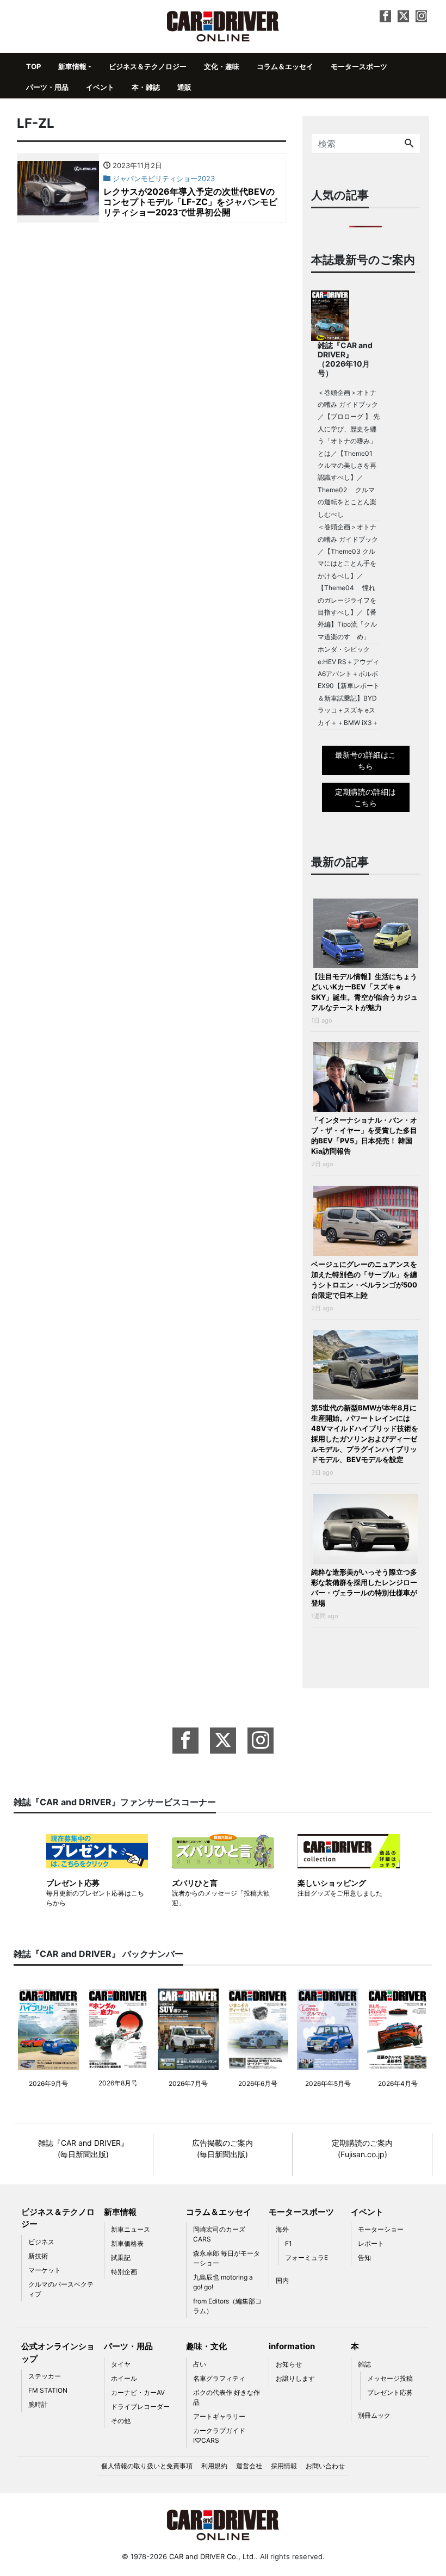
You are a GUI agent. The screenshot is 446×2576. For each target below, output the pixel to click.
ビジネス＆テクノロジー (148, 66)
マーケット (45, 2270)
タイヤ (121, 2364)
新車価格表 (127, 2243)
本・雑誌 (146, 87)
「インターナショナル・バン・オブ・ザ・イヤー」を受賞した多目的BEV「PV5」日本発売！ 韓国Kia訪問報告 (364, 1135)
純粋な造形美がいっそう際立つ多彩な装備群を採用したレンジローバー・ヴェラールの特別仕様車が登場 (364, 1587)
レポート (371, 2243)
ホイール (124, 2378)
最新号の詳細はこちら (366, 760)
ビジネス (41, 2242)
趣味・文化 (206, 2346)
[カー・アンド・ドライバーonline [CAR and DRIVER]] (223, 25)
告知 (364, 2258)
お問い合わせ (325, 2466)
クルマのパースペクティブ (61, 2289)
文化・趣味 (222, 66)
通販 (184, 87)
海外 (282, 2229)
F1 (289, 2243)
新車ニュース (131, 2229)
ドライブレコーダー (140, 2407)
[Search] (409, 144)
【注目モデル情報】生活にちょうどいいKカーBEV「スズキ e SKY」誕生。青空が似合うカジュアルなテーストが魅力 (364, 992)
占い (200, 2364)
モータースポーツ (359, 66)
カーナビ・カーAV (138, 2392)
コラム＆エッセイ (285, 66)
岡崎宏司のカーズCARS (219, 2234)
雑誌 (364, 2364)
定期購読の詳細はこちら (366, 797)
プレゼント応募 (390, 2392)
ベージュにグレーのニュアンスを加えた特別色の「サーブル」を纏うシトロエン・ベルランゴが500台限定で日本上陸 (364, 1280)
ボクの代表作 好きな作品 (227, 2397)
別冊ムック (374, 2415)
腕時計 (38, 2404)
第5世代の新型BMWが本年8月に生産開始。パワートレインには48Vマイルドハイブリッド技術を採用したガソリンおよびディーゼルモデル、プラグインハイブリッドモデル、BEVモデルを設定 (365, 1433)
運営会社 (249, 2466)
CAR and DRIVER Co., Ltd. (212, 2556)
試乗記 (121, 2258)
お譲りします (295, 2378)
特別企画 (124, 2272)
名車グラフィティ (219, 2378)
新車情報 (72, 66)
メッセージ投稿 (390, 2378)
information (292, 2346)
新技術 (38, 2256)
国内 (282, 2280)
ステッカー (45, 2376)
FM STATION (48, 2390)
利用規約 (214, 2466)
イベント (100, 87)
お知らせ (289, 2364)
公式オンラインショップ (58, 2352)
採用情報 (284, 2466)
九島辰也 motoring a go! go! (223, 2282)
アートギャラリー (219, 2416)
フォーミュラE (306, 2258)
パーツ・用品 (47, 87)
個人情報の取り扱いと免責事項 (147, 2466)
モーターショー (381, 2229)
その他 (121, 2421)
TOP (33, 66)
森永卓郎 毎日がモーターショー (227, 2258)
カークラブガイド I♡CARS (219, 2435)
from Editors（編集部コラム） (227, 2306)
